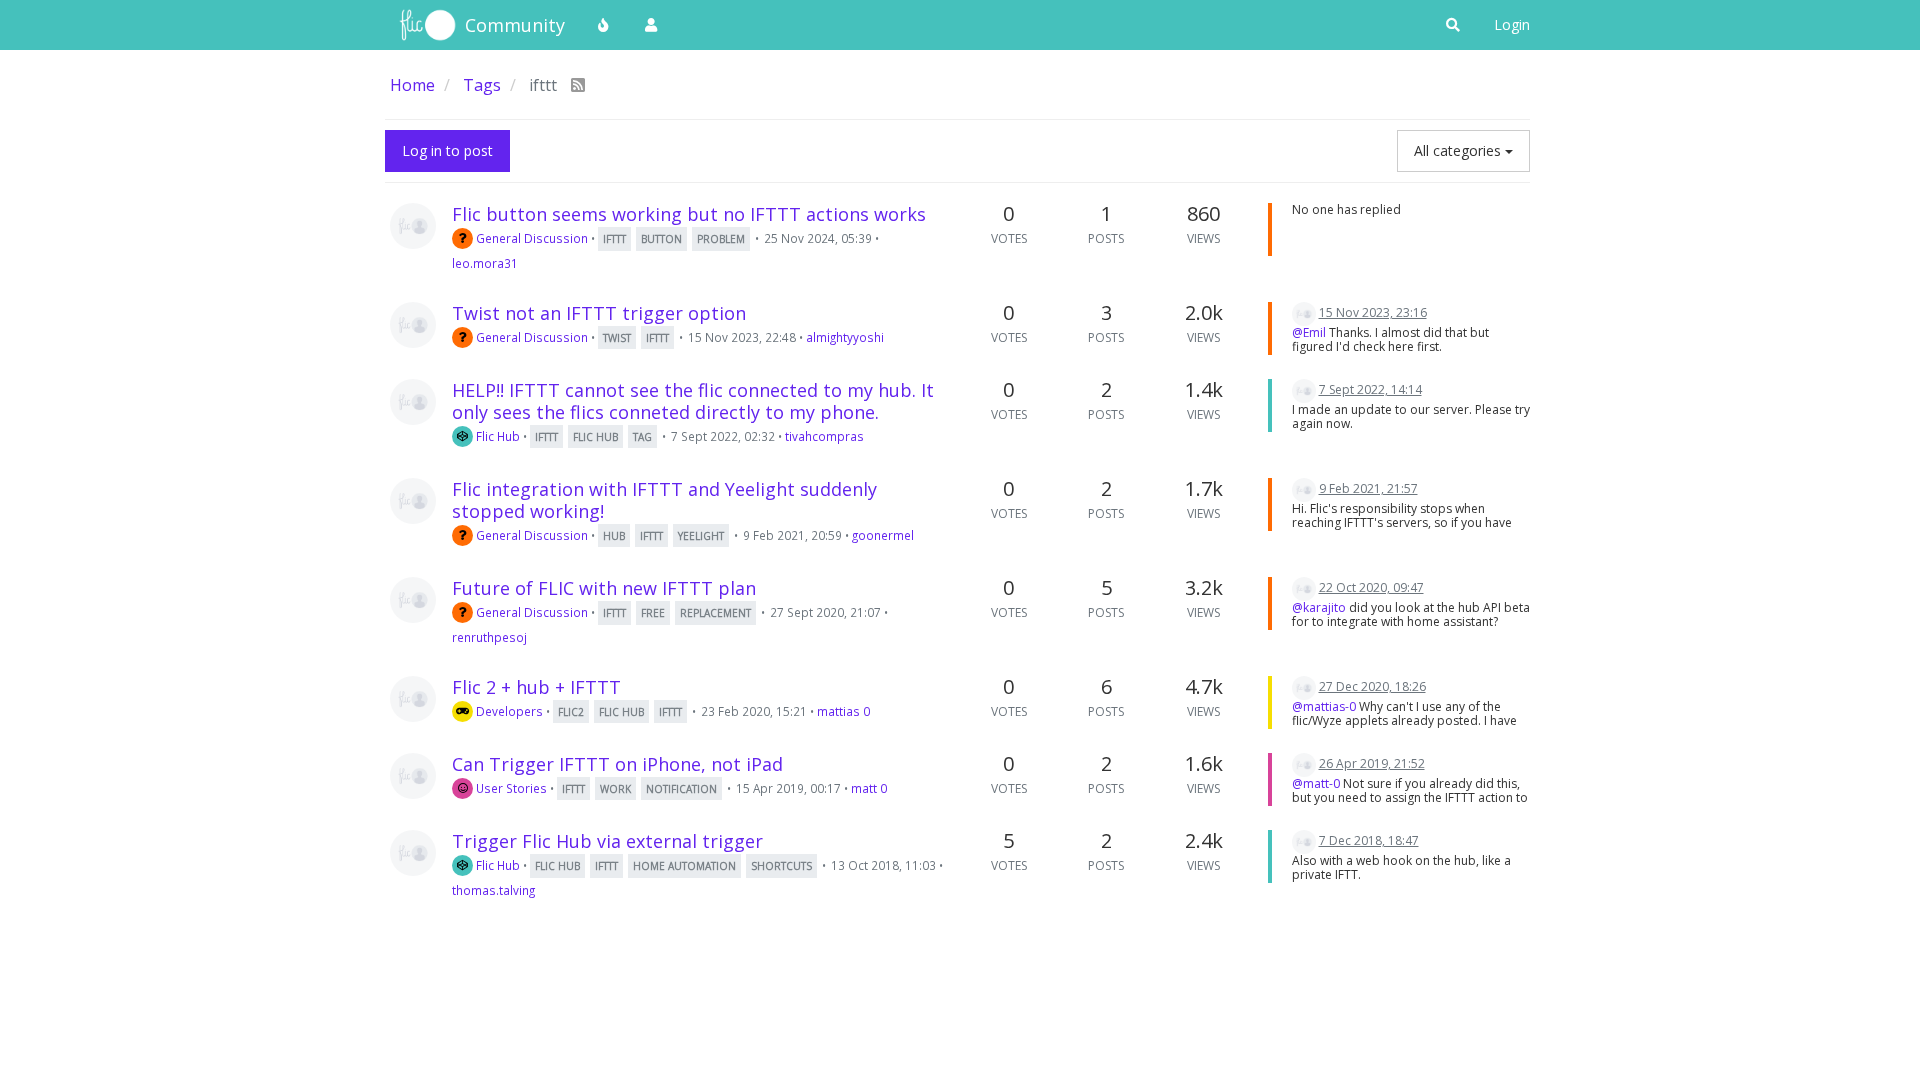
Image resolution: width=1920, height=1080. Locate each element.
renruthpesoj (489, 637)
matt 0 (869, 788)
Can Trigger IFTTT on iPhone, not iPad (617, 764)
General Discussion (530, 238)
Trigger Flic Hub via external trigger (607, 841)
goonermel (883, 535)
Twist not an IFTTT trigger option (599, 313)
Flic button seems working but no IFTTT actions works (689, 214)
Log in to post (447, 150)
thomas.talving (493, 890)
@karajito (1319, 607)
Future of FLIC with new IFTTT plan (604, 588)
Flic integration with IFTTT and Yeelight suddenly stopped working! (664, 500)
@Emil (1309, 332)
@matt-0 (1316, 783)
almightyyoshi (845, 337)
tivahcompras (824, 436)
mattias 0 (843, 711)
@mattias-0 (1324, 706)
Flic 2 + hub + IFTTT (536, 687)
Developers (508, 711)
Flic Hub (496, 436)
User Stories (510, 788)
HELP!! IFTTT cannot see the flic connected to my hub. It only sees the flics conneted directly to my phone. (693, 401)
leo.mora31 (485, 263)
